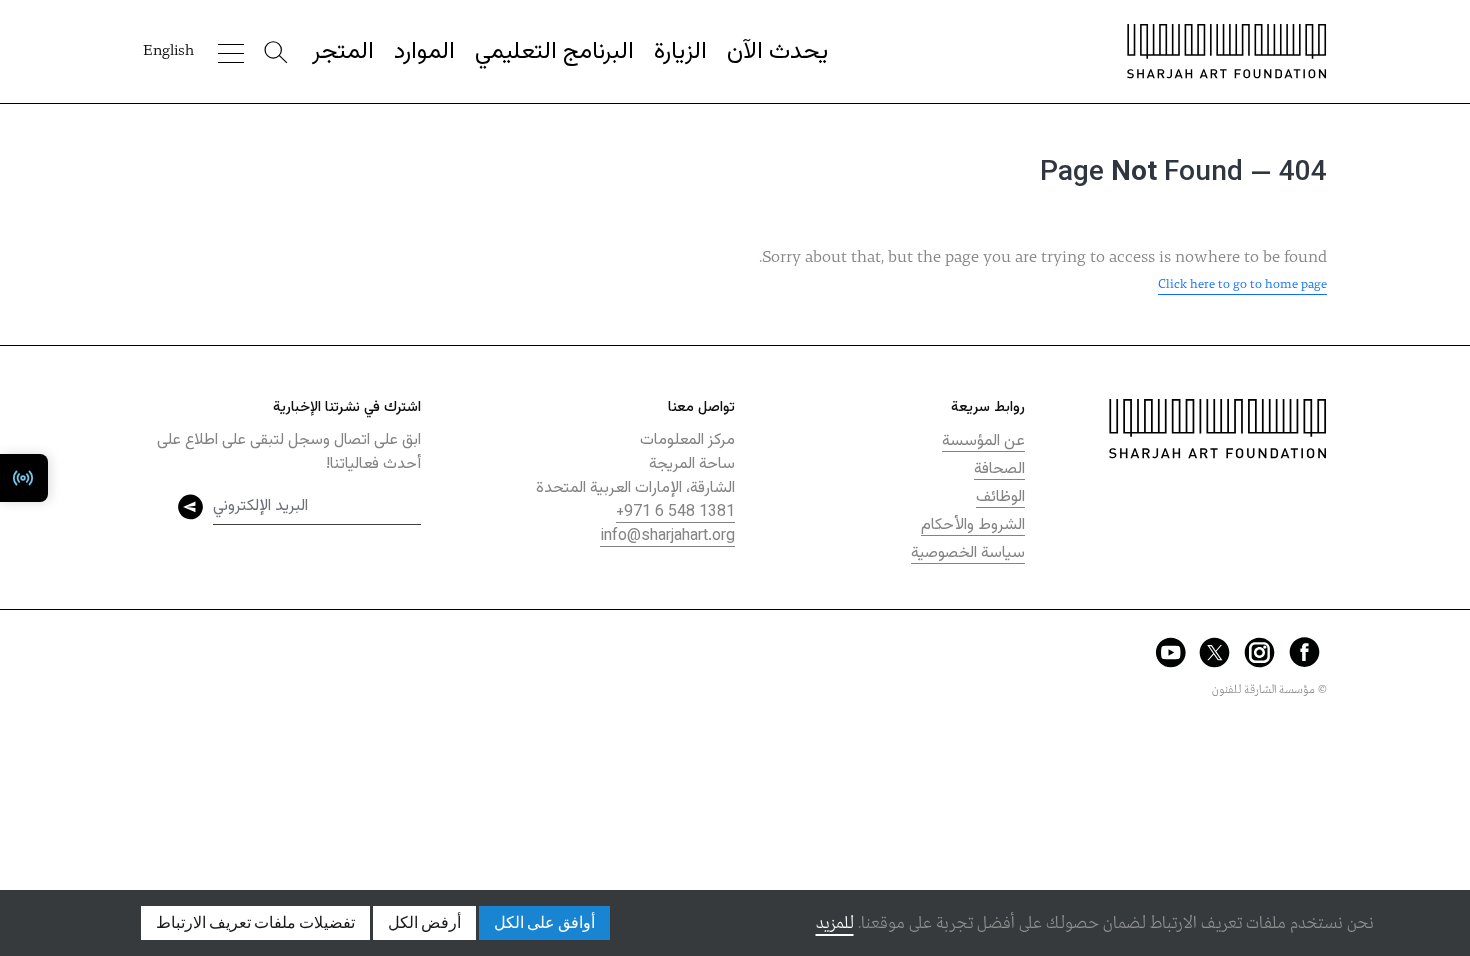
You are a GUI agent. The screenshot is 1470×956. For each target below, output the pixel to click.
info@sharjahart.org (667, 536)
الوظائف (1000, 497)
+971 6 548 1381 (675, 512)
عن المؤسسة (983, 441)
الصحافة (999, 469)
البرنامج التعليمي (554, 52)
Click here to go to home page (1242, 284)
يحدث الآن (777, 52)
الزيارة (680, 52)
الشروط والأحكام (973, 525)
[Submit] (190, 507)
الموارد (424, 52)
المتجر (343, 52)
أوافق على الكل (544, 923)
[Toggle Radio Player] (24, 478)
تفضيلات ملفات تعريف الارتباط (255, 923)
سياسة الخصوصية (968, 553)
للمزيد (835, 923)
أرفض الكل (424, 923)
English (168, 51)
